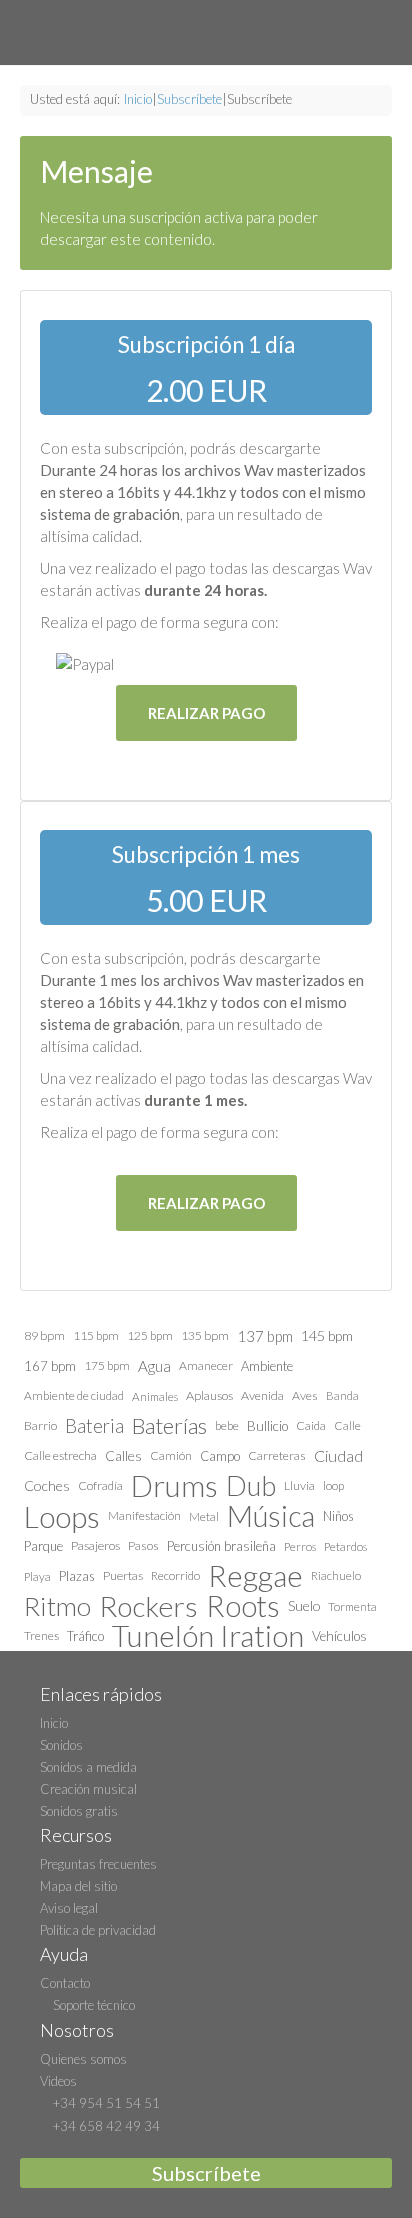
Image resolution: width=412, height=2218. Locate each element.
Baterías (169, 1425)
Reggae (255, 1576)
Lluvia (299, 1485)
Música (271, 1516)
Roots (243, 1606)
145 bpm (327, 1335)
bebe (227, 1425)
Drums (174, 1486)
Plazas (77, 1576)
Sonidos (61, 1745)
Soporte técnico (92, 2005)
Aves (305, 1395)
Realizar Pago (206, 713)
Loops (62, 1516)
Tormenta (352, 1606)
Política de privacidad (98, 1930)
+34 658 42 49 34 (105, 2126)
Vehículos (339, 1636)
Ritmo (57, 1606)
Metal (204, 1516)
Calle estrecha (60, 1455)
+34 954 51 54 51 (105, 2103)
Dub (251, 1486)
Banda (342, 1395)
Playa (37, 1576)
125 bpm (150, 1335)
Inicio (138, 99)
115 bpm (96, 1335)
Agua (154, 1366)
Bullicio (267, 1426)
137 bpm (265, 1336)
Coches (47, 1485)
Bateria (94, 1426)
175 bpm (107, 1365)
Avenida (262, 1395)
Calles (123, 1455)
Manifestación (144, 1515)
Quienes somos (83, 2059)
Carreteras (277, 1455)
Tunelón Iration (208, 1636)
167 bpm (50, 1366)
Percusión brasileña (221, 1546)
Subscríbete (189, 99)
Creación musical (88, 1789)
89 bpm (44, 1335)
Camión (171, 1455)
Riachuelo (336, 1575)
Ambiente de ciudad (74, 1395)
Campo (220, 1456)
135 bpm (205, 1335)
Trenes (41, 1635)
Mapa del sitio (78, 1886)
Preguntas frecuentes (98, 1864)
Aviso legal (69, 1908)
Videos (58, 2081)
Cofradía (100, 1485)
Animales (155, 1396)
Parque (43, 1546)
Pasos (143, 1545)
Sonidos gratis (79, 1811)
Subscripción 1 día (206, 344)
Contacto (65, 1983)
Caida (311, 1425)
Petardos (345, 1546)
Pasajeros (95, 1545)
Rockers (148, 1606)
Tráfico (85, 1636)
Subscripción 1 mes (206, 854)
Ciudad (338, 1455)
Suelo (304, 1605)
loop (333, 1485)
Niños (338, 1516)
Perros (300, 1546)
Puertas (123, 1575)
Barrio (40, 1425)
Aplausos (209, 1395)
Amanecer (206, 1365)
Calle (347, 1425)
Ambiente (267, 1366)
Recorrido (175, 1575)
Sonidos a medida (88, 1767)
